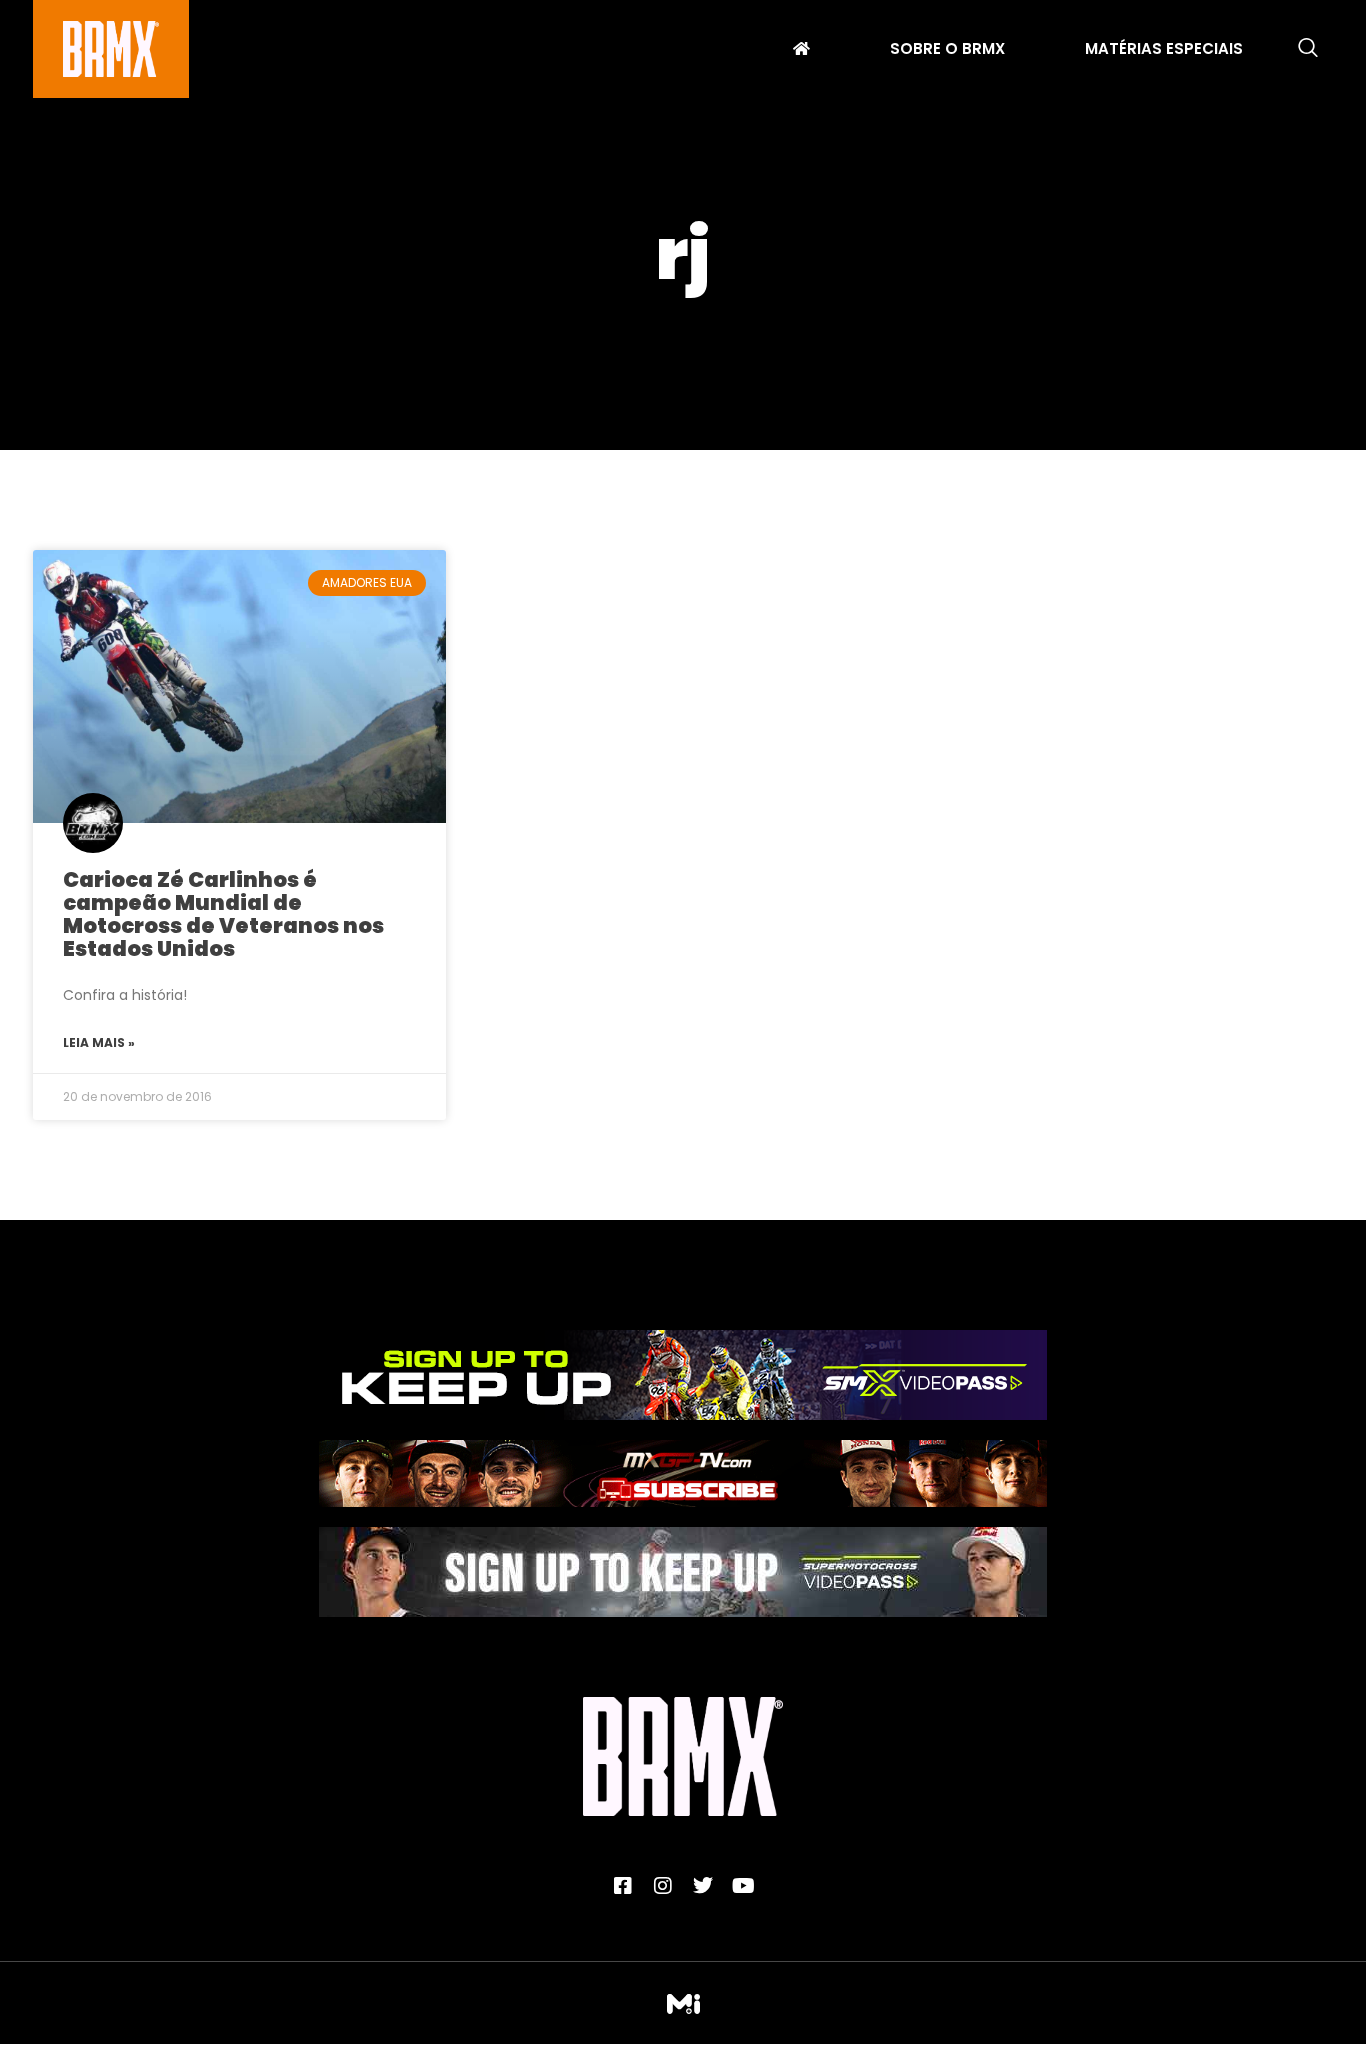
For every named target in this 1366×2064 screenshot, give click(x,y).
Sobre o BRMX (947, 51)
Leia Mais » (99, 1042)
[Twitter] (703, 1886)
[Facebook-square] (623, 1886)
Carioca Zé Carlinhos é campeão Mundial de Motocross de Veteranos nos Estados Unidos (223, 914)
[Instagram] (663, 1886)
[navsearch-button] (1308, 49)
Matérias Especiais (1164, 51)
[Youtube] (743, 1886)
